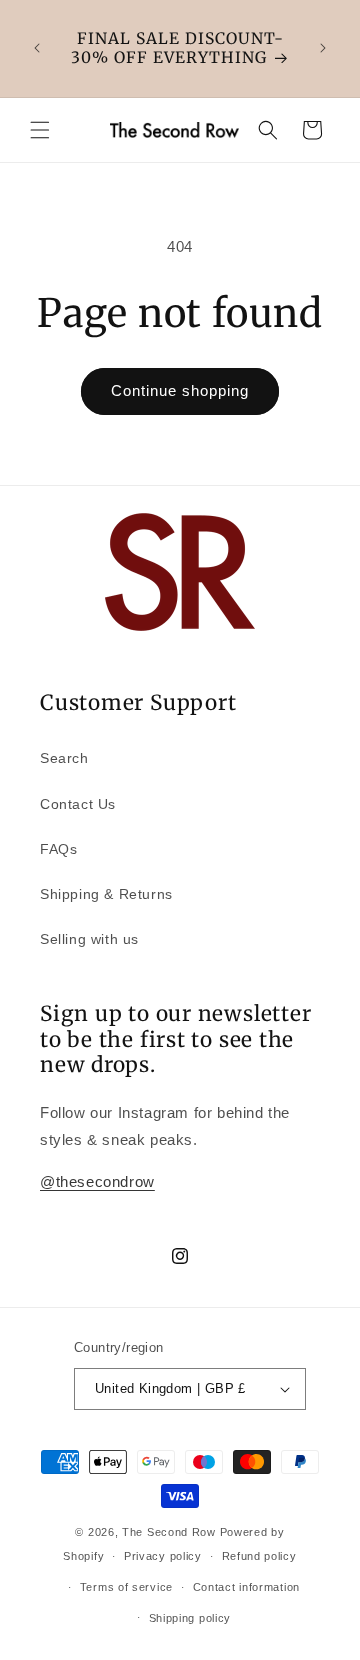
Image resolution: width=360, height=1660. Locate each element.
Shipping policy (190, 1618)
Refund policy (259, 1556)
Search (64, 758)
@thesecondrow (97, 1181)
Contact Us (78, 804)
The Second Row (169, 1532)
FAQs (58, 849)
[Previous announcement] (37, 48)
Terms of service (126, 1587)
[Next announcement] (323, 48)
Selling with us (89, 939)
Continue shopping (180, 390)
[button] (40, 130)
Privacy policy (163, 1556)
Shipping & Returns (106, 894)
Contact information (246, 1587)
